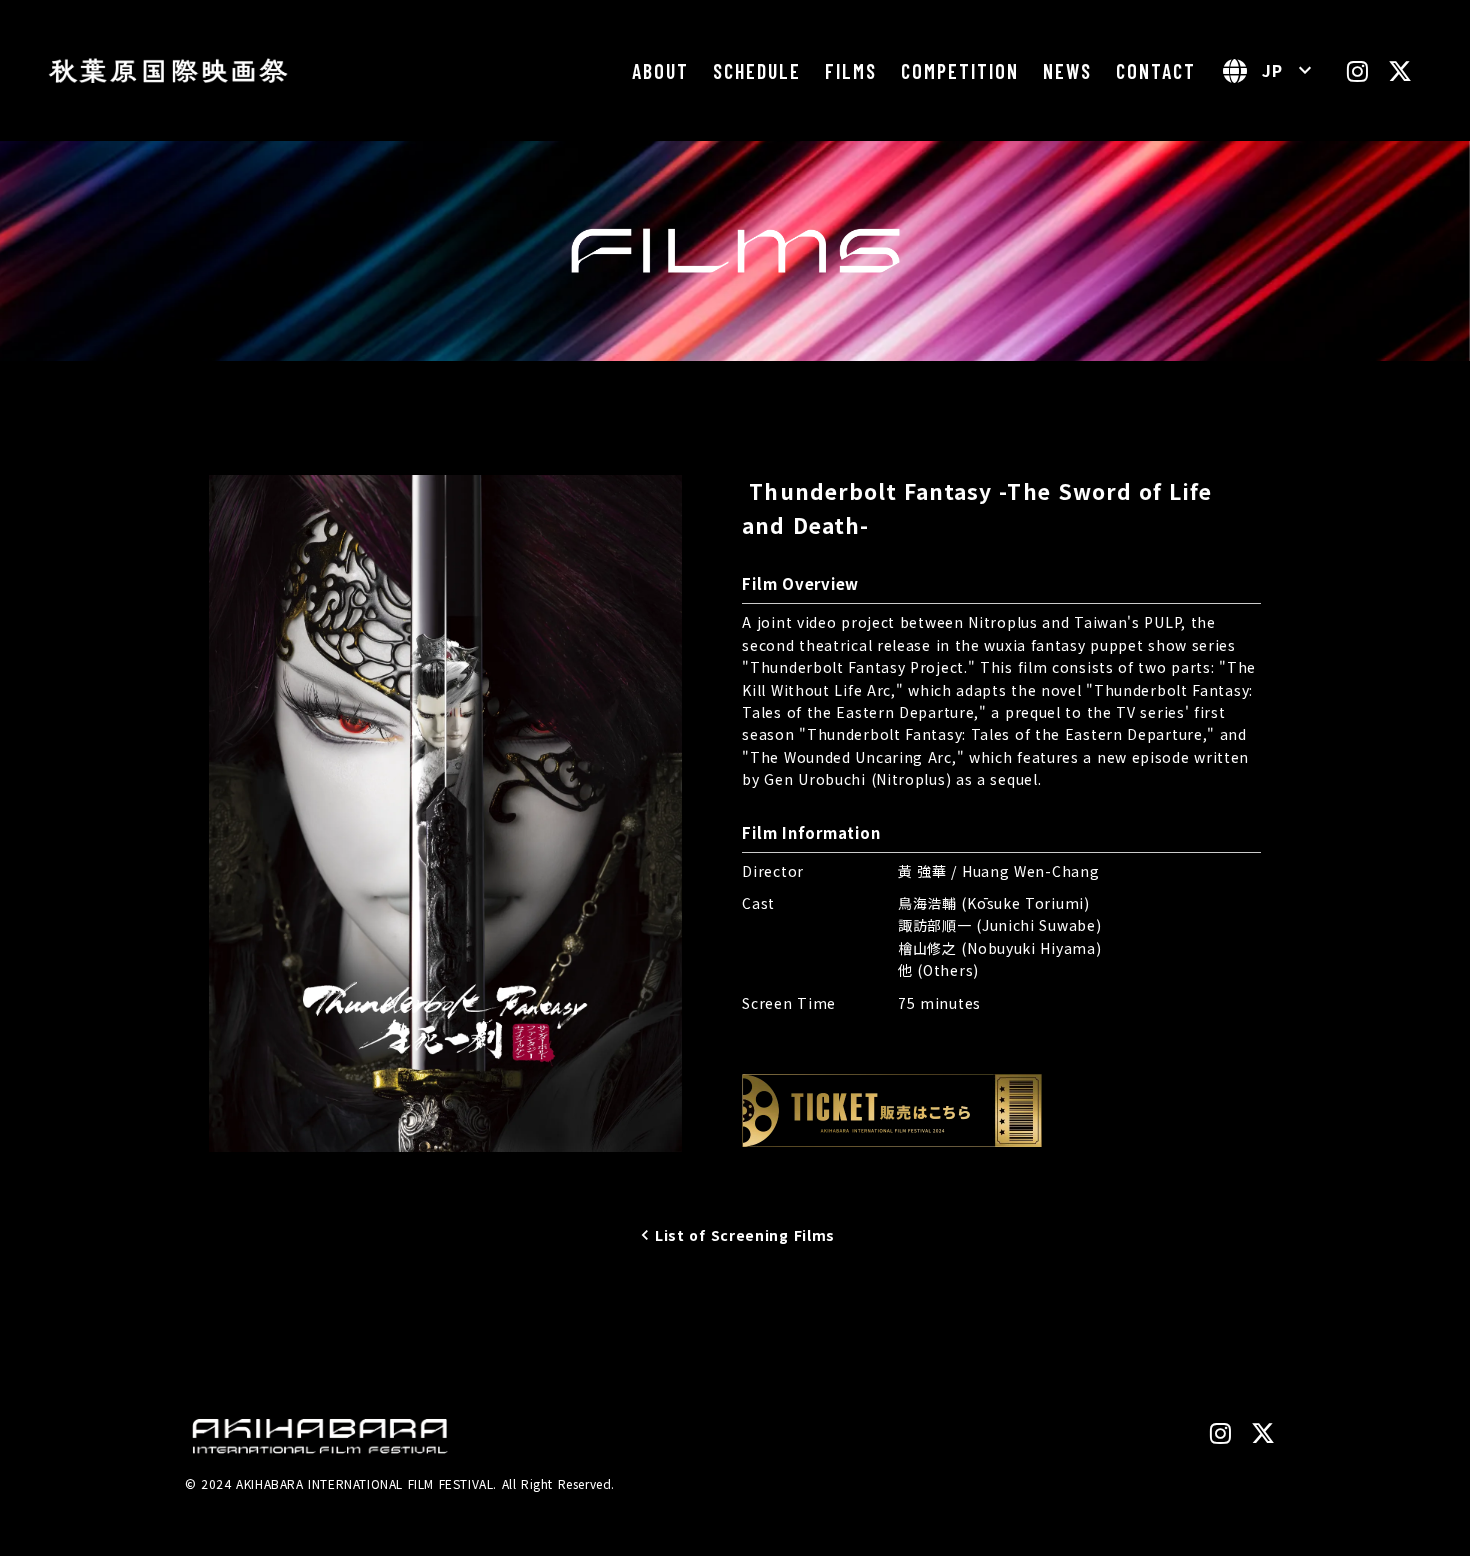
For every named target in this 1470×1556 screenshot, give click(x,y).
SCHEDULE (757, 71)
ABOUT (660, 71)
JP (1272, 70)
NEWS (1067, 71)
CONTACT (1156, 71)
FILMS (851, 71)
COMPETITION (960, 71)
